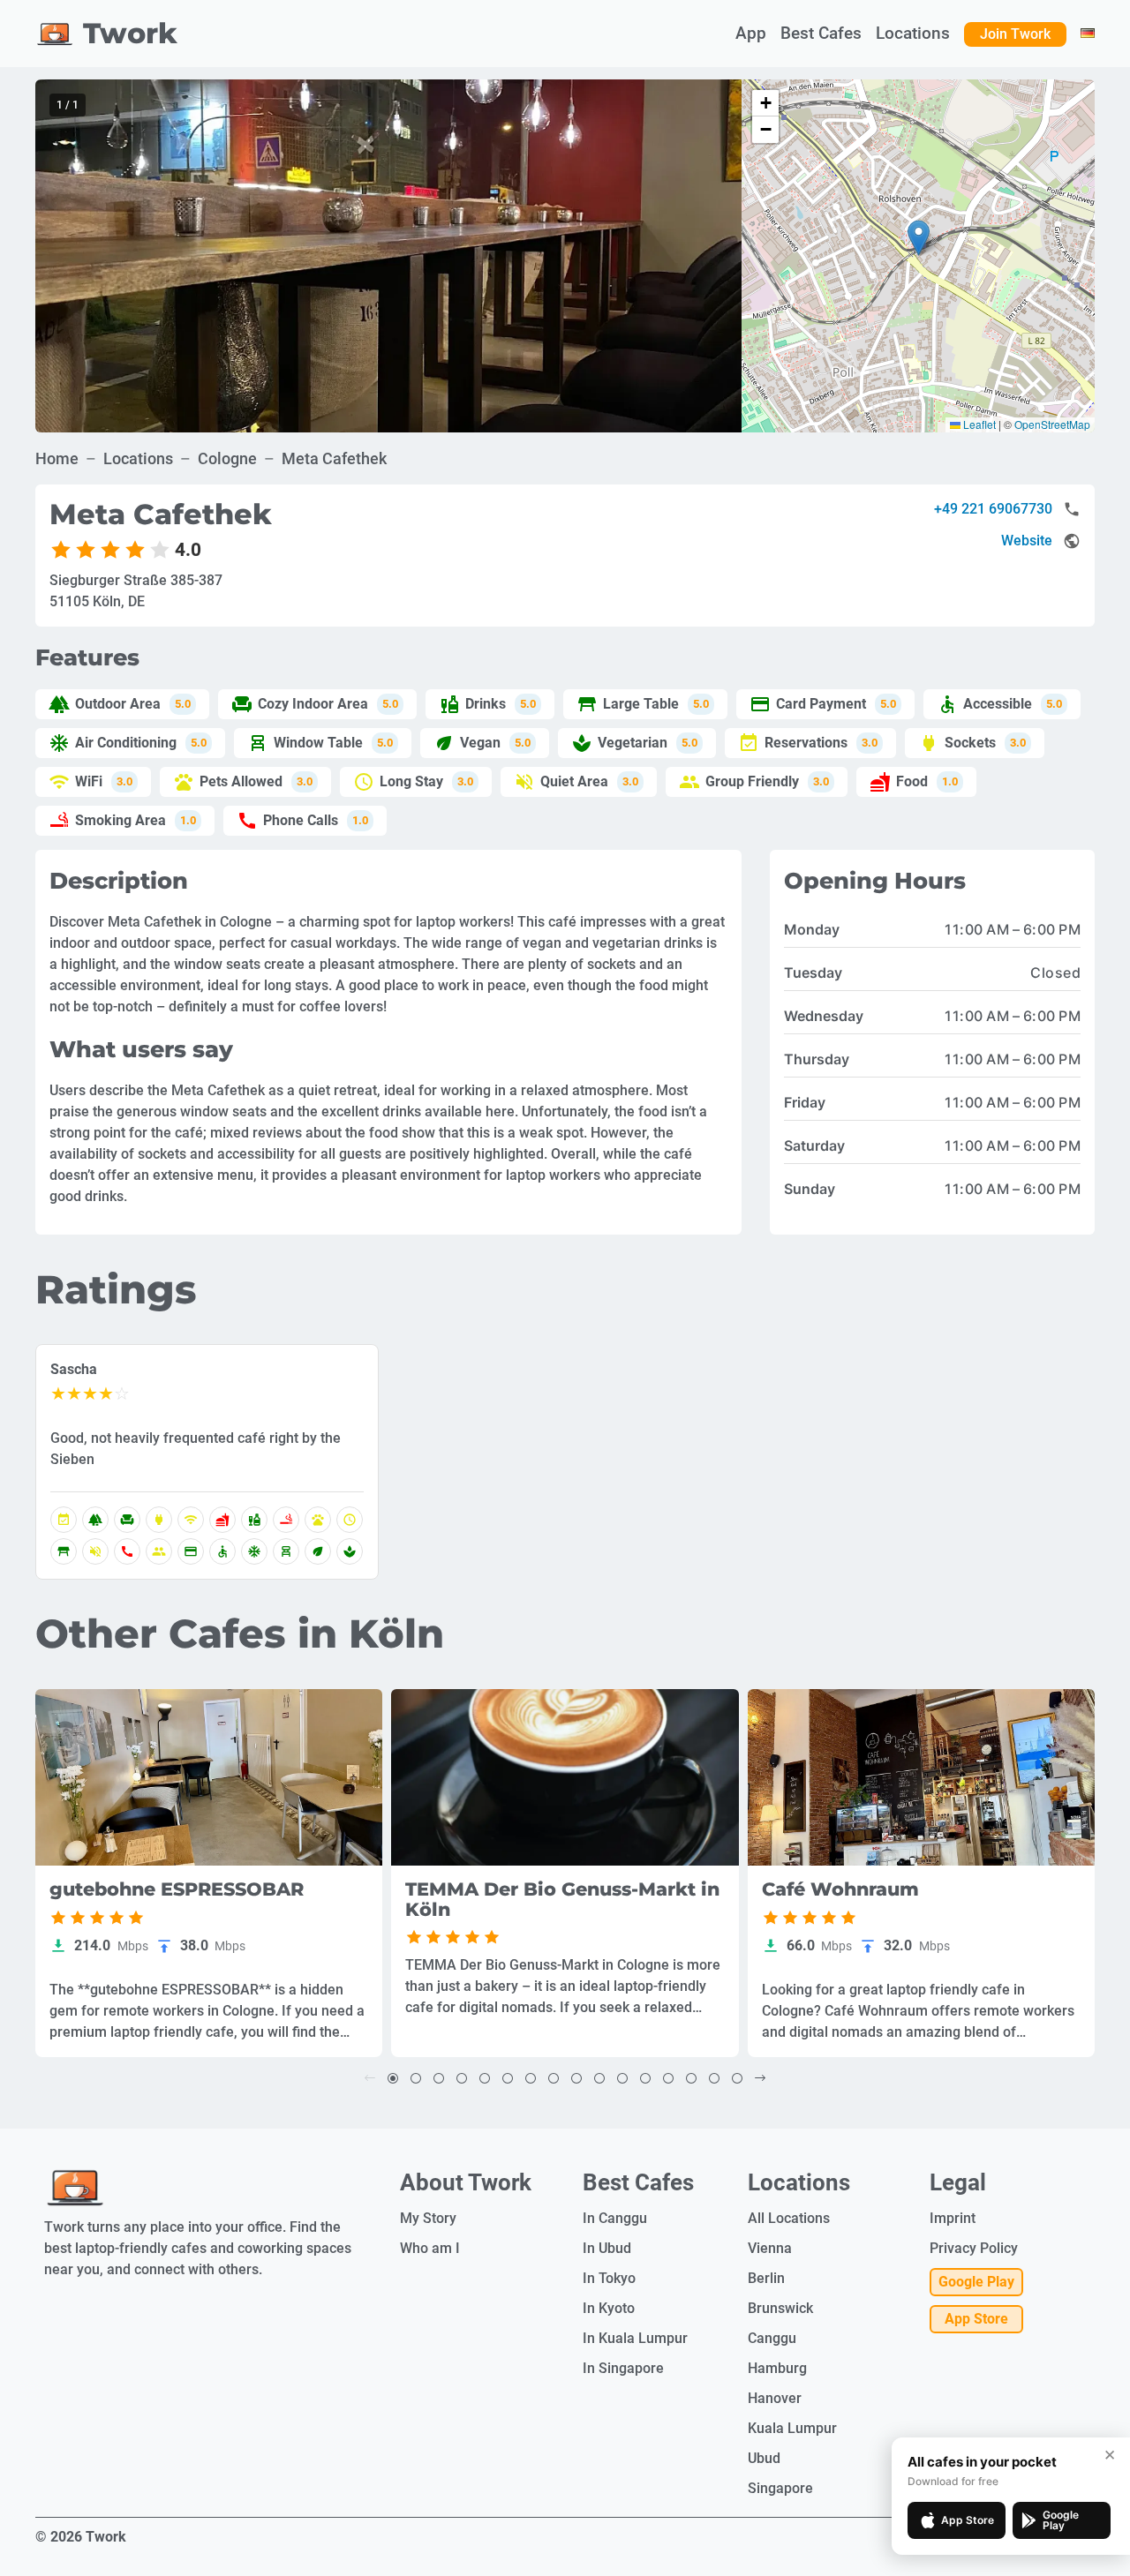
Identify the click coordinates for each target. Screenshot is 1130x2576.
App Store (976, 2319)
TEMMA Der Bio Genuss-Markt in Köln (562, 1900)
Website (1027, 541)
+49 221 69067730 (993, 509)
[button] (919, 238)
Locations (138, 458)
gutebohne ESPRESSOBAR (177, 1890)
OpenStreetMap (1052, 424)
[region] (388, 256)
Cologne (227, 458)
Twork (130, 33)
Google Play (976, 2282)
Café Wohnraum (840, 1890)
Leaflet (978, 424)
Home (57, 458)
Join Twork (1015, 34)
